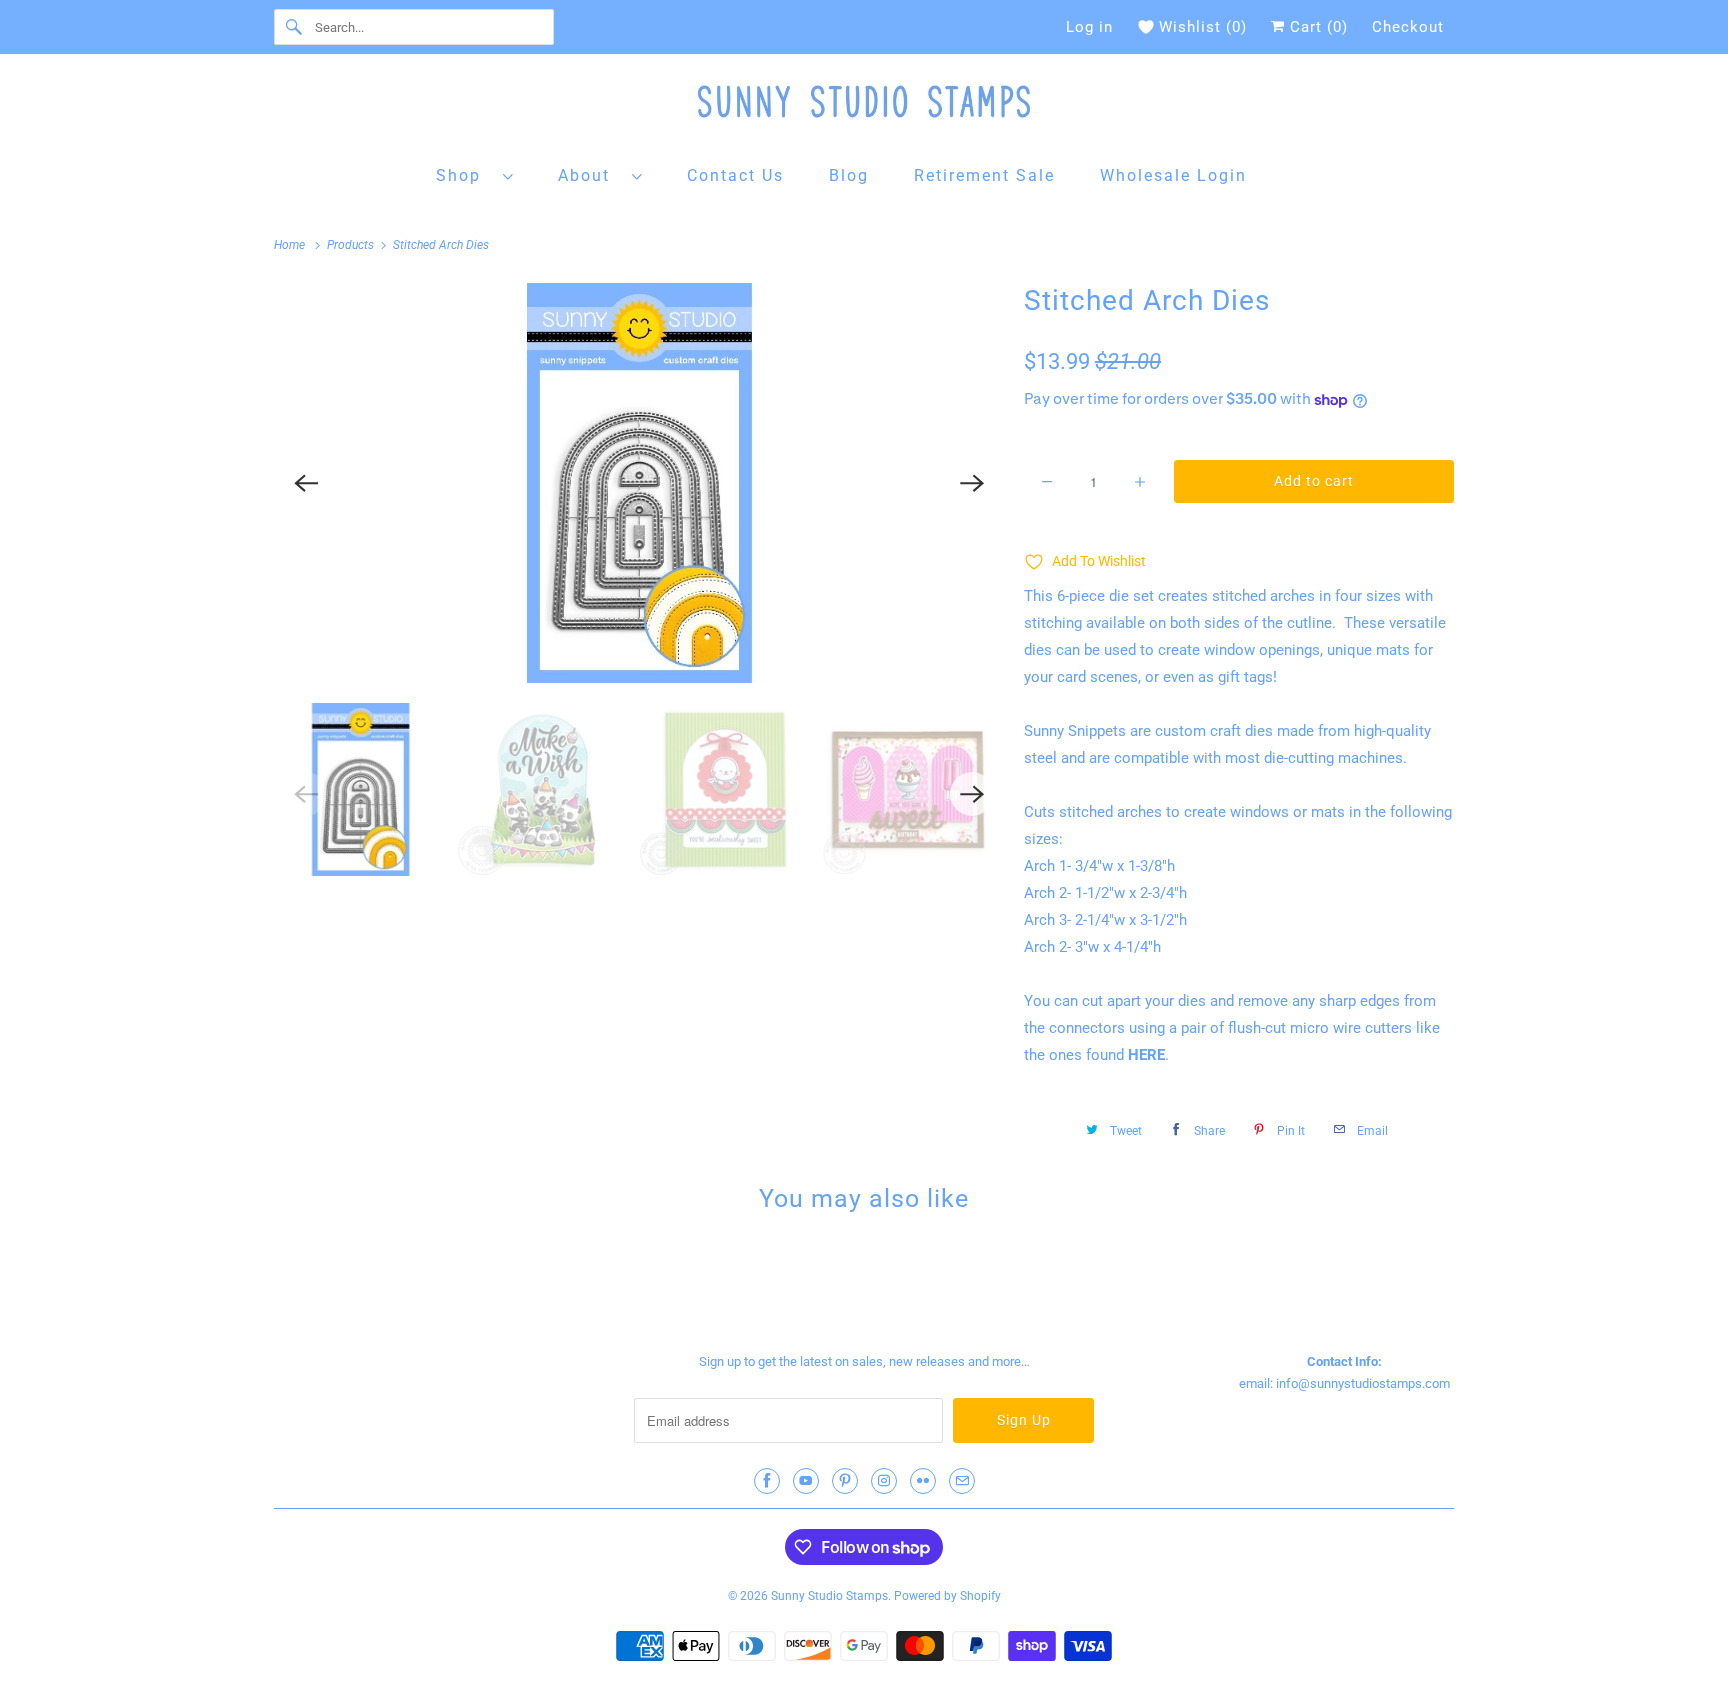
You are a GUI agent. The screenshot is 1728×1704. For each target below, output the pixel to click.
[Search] (294, 27)
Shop (464, 175)
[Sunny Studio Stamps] (864, 106)
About (590, 175)
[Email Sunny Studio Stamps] (962, 1481)
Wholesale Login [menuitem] (1173, 175)
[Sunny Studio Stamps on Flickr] (923, 1481)
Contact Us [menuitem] (735, 175)
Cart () (1316, 27)
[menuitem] (475, 174)
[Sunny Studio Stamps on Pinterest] (845, 1481)
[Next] (972, 483)
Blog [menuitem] (849, 175)
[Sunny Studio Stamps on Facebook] (767, 1481)
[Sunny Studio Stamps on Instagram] (884, 1481)
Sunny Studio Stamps (829, 1596)
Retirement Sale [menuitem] (984, 175)
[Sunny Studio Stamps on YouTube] (806, 1481)
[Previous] (306, 483)
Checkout (1408, 27)
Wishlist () (1203, 27)
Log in (1089, 27)
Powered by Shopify (947, 1596)
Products (352, 245)
